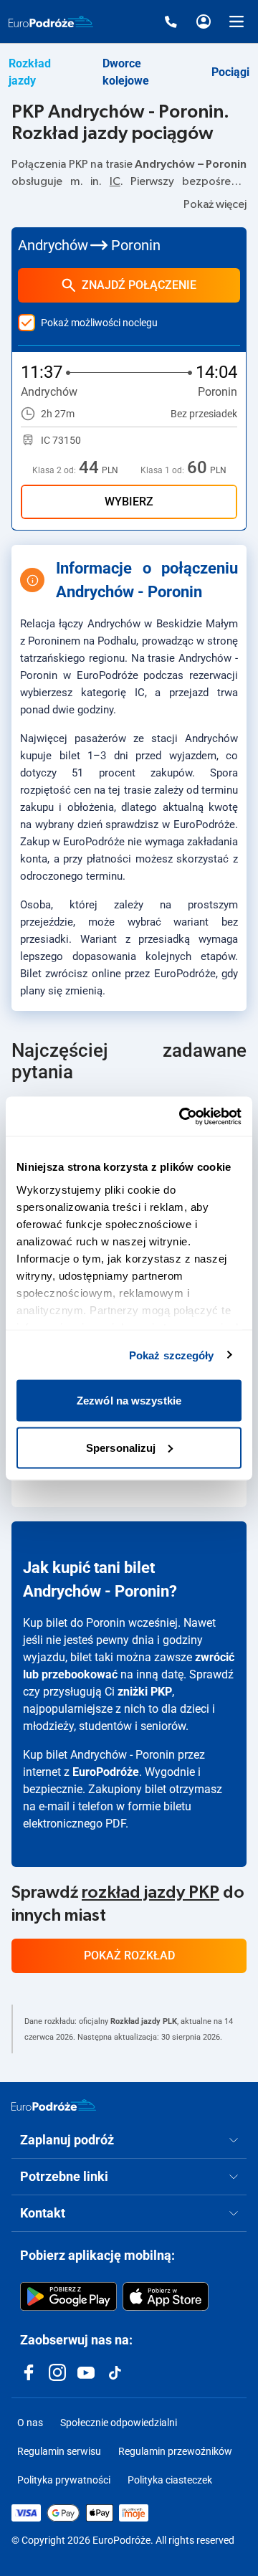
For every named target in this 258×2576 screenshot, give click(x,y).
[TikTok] (115, 2372)
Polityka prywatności (64, 2480)
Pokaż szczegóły (172, 1355)
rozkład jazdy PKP (150, 1893)
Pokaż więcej (215, 204)
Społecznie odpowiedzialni (119, 2423)
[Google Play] (68, 2296)
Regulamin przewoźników (175, 2451)
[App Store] (166, 2296)
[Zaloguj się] (204, 22)
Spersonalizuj (121, 1447)
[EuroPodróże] (54, 2105)
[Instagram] (57, 2372)
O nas (30, 2423)
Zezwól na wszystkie (129, 1401)
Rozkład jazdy (30, 72)
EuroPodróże (106, 1772)
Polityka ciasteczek (170, 2480)
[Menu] (236, 22)
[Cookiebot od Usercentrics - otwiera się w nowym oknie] (182, 1116)
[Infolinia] (171, 22)
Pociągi (230, 72)
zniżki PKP (145, 1692)
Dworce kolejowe (126, 72)
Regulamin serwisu (59, 2451)
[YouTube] (86, 2372)
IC (115, 181)
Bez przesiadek (204, 414)
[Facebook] (29, 2372)
